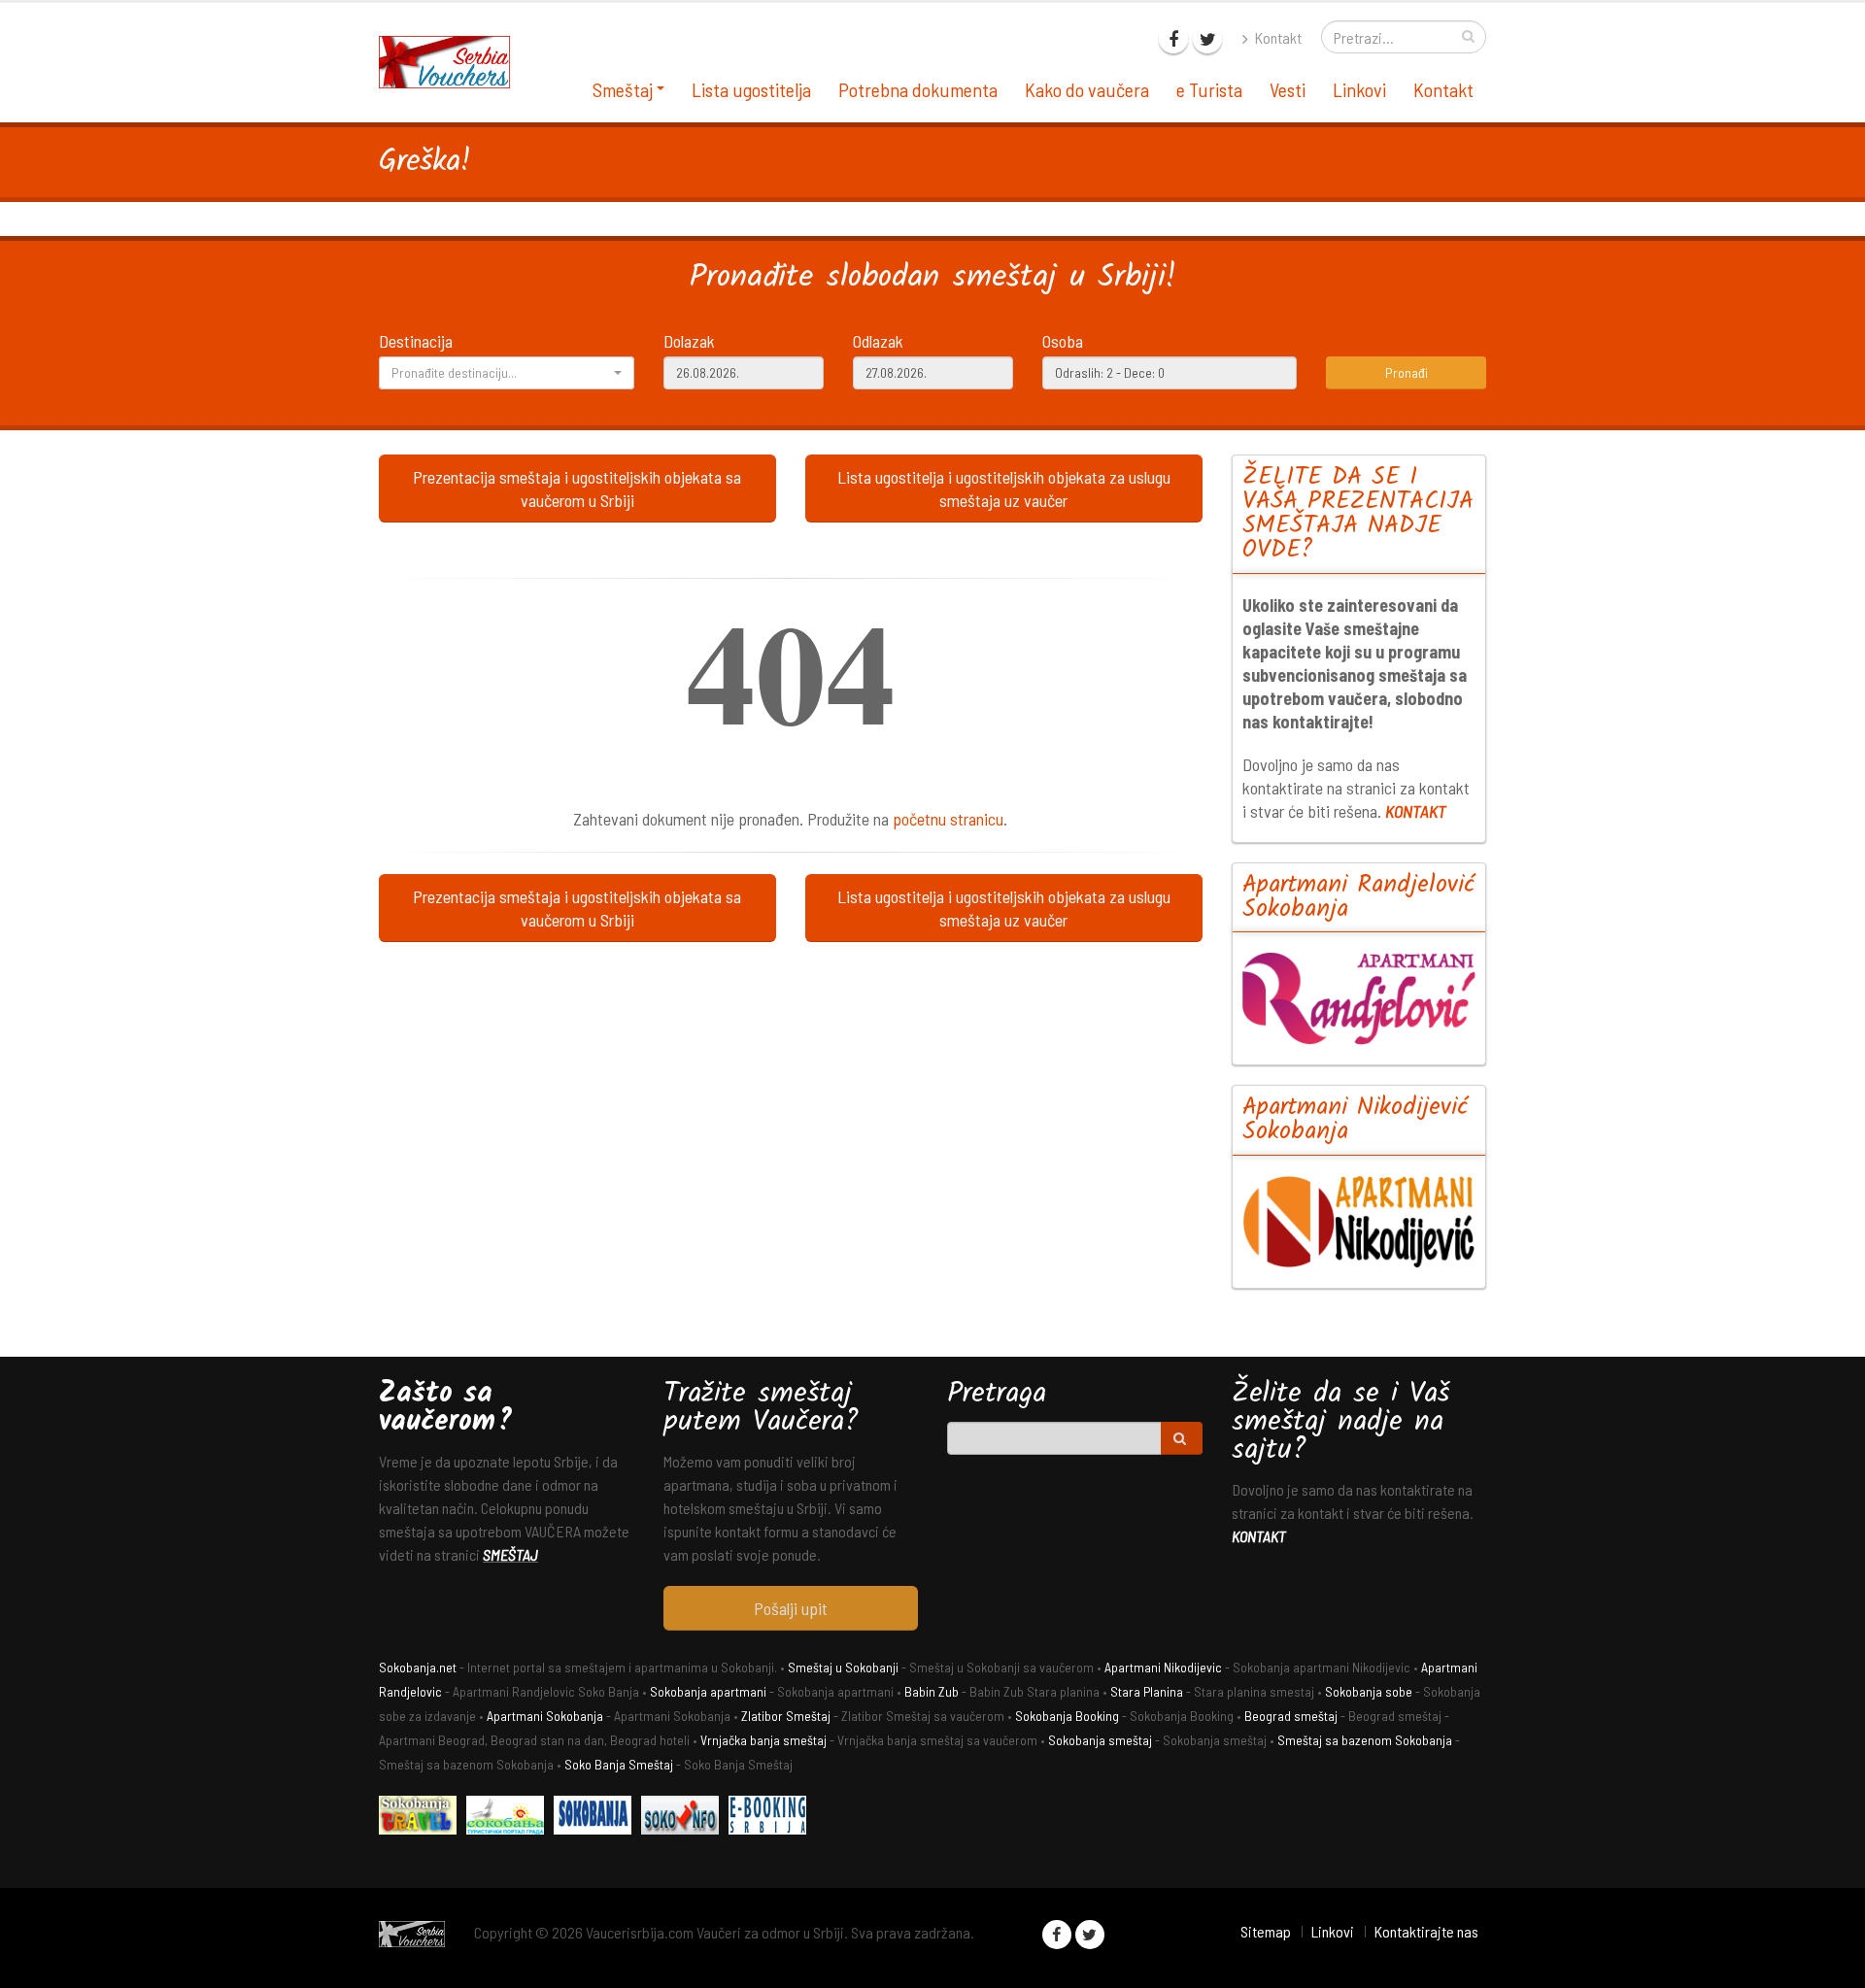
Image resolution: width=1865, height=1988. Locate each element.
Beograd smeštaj (1291, 1716)
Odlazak (878, 341)
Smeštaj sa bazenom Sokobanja (1365, 1740)
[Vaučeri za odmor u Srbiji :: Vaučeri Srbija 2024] (452, 60)
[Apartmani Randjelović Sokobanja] (1359, 998)
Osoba (1063, 341)
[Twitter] (1207, 39)
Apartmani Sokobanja (545, 1716)
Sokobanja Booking (1067, 1716)
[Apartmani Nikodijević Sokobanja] (1359, 1222)
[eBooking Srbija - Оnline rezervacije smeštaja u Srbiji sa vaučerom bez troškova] (772, 1818)
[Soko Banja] (423, 1818)
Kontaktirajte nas (1426, 1931)
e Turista (1209, 89)
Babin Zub (932, 1691)
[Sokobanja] (597, 1818)
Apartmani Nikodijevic (1163, 1667)
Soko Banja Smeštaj (619, 1764)
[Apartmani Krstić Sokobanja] (510, 1818)
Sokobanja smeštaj (1100, 1740)
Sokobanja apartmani (708, 1691)
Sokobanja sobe (1369, 1691)
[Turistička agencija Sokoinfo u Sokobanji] (685, 1818)
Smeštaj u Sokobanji (843, 1667)
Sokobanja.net (418, 1667)
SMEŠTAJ (510, 1554)
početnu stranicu (948, 819)
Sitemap (1266, 1931)
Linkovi (1359, 89)
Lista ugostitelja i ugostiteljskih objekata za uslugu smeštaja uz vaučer (1004, 489)
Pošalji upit (791, 1608)
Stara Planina (1147, 1691)
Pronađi (1407, 372)
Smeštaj (623, 89)
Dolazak (689, 341)
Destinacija (416, 341)
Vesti (1288, 89)
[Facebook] (1173, 39)
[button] (507, 373)
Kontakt (1276, 37)
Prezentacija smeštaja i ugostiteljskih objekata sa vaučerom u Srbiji (577, 489)
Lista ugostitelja (751, 89)
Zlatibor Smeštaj (786, 1716)
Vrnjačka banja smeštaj (763, 1740)
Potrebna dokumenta (918, 89)
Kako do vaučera (1087, 89)
